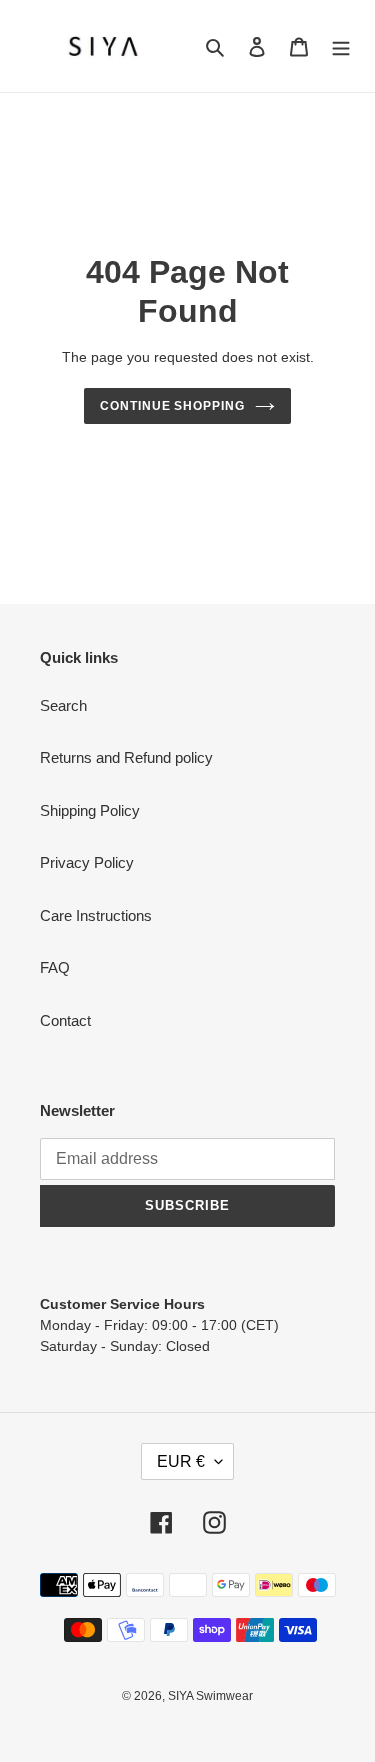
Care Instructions (96, 915)
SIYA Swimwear (210, 1696)
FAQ (55, 967)
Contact (65, 1020)
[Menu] (341, 46)
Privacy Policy (87, 862)
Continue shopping (173, 406)
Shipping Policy (90, 810)
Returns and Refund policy (126, 757)
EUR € (181, 1461)
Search (63, 705)
